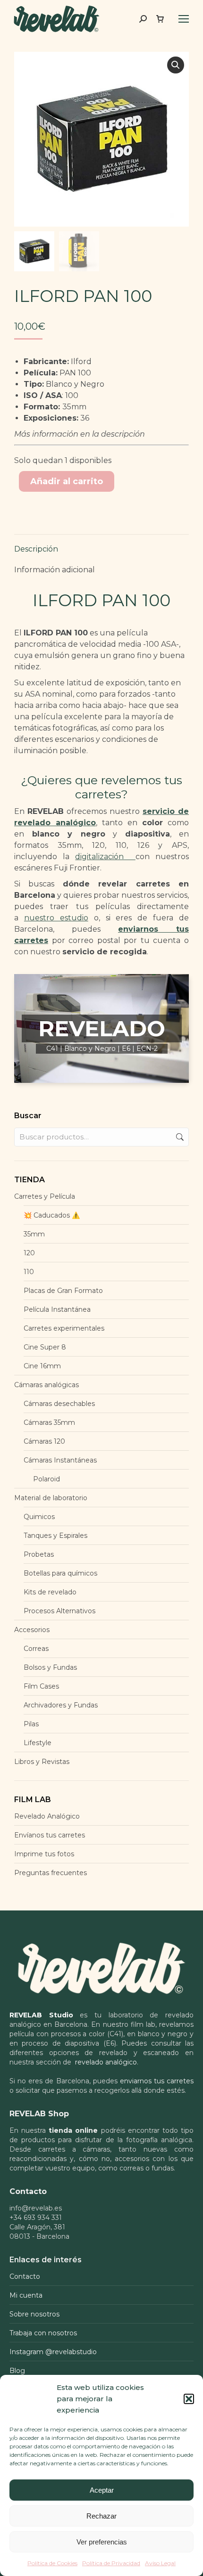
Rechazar (101, 2516)
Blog (17, 2371)
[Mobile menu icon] (184, 19)
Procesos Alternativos (59, 1611)
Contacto (25, 2276)
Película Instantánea (57, 1309)
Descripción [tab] (36, 549)
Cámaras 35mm (49, 1422)
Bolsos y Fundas (50, 1667)
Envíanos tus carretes (50, 1835)
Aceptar (102, 2490)
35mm (34, 1234)
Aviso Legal (160, 2563)
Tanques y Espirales (55, 1536)
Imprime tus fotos (44, 1854)
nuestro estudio (56, 918)
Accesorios (32, 1630)
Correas (36, 1649)
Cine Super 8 (45, 1347)
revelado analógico (106, 2062)
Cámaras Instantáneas (60, 1460)
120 (29, 1253)
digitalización (105, 857)
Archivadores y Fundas (61, 1705)
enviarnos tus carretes (157, 2081)
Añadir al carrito (67, 481)
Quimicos (39, 1517)
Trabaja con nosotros (43, 2333)
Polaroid (47, 1479)
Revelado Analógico (47, 1816)
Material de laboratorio (51, 1498)
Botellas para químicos (60, 1573)
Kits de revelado (50, 1592)
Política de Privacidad (111, 2563)
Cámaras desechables (59, 1404)
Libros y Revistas (42, 1762)
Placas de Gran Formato (63, 1291)
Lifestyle (38, 1743)
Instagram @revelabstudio (53, 2352)
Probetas (39, 1554)
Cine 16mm (42, 1366)
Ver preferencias (102, 2542)
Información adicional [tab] (55, 570)
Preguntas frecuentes (51, 1873)
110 (29, 1272)
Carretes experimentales (64, 1328)
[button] (189, 2399)
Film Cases (41, 1686)
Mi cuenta (26, 2295)
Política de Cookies (52, 2563)
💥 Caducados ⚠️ (52, 1215)
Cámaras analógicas (47, 1385)
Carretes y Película (45, 1196)
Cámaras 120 (44, 1441)
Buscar (179, 1137)
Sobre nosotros (34, 2314)
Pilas (31, 1724)
